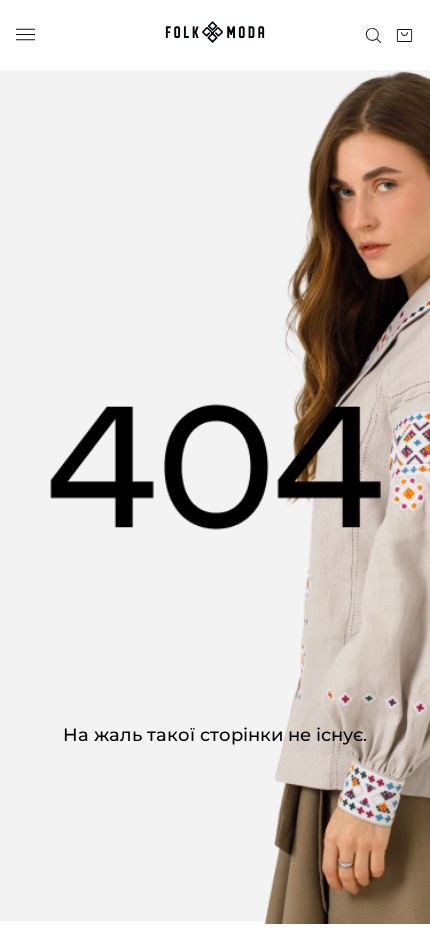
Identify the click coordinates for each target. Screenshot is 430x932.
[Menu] (25, 35)
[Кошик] (404, 35)
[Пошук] (373, 35)
